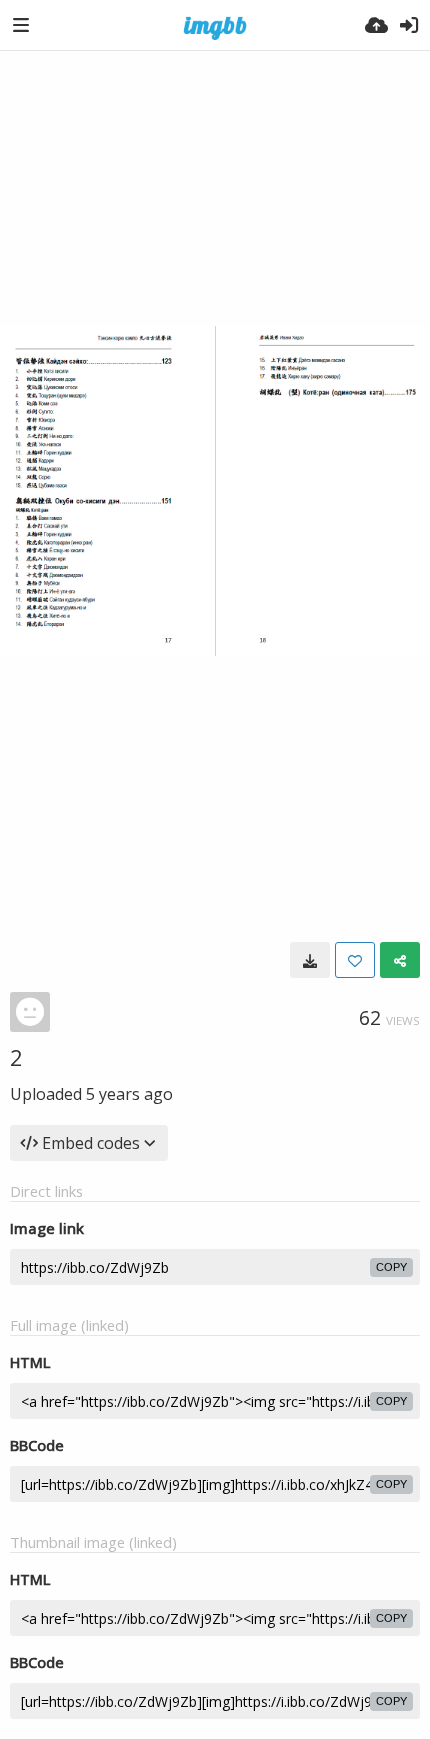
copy (391, 1267)
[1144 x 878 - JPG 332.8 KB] (310, 960)
